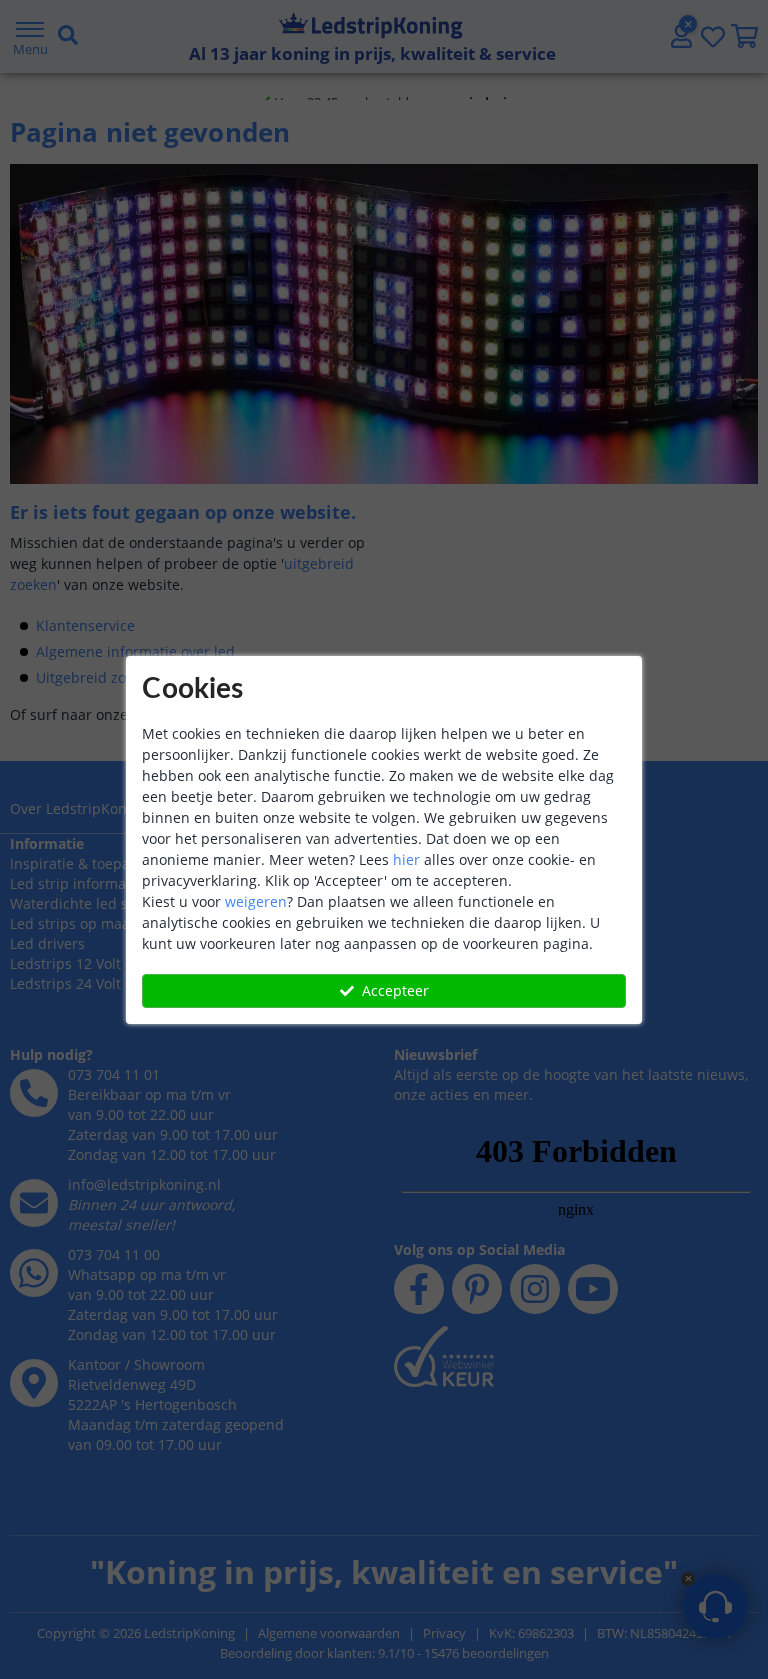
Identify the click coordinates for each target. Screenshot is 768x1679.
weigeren (256, 901)
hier (406, 859)
